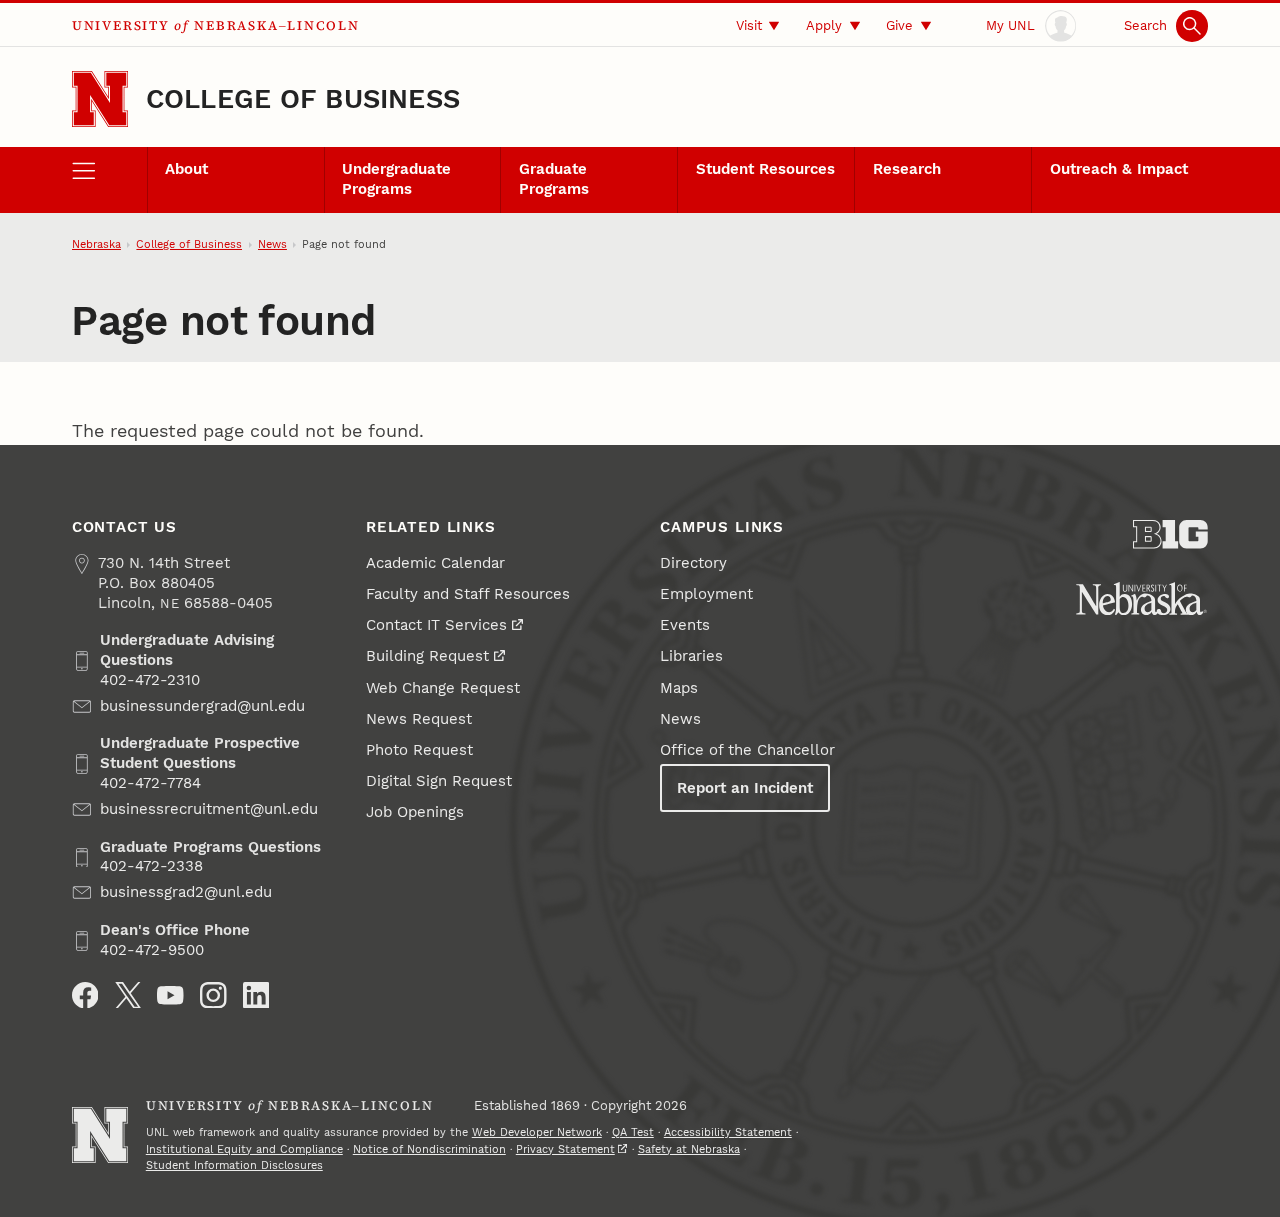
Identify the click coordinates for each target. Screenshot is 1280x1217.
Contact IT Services (436, 625)
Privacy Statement (565, 1149)
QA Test (633, 1132)
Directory (693, 563)
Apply (824, 25)
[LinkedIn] (256, 995)
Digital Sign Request (439, 781)
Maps (679, 688)
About (186, 169)
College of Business (303, 98)
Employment (706, 594)
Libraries (691, 656)
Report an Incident (745, 788)
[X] (128, 995)
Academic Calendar (435, 563)
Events (685, 625)
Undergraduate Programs (396, 179)
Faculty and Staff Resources (468, 594)
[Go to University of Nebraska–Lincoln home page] (100, 99)
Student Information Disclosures (234, 1165)
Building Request (427, 656)
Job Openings (415, 812)
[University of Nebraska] (1141, 598)
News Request (419, 719)
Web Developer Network (537, 1132)
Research (907, 169)
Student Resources (765, 169)
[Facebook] (85, 995)
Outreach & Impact (1119, 169)
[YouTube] (170, 995)
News (272, 244)
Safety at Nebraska (689, 1149)
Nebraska (96, 244)
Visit (749, 25)
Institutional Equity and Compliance (244, 1149)
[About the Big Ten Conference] (1170, 534)
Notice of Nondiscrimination (429, 1149)
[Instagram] (213, 995)
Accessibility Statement (728, 1132)
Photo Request (419, 750)
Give (899, 25)
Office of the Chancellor (747, 750)
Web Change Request (443, 688)
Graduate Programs (554, 179)
